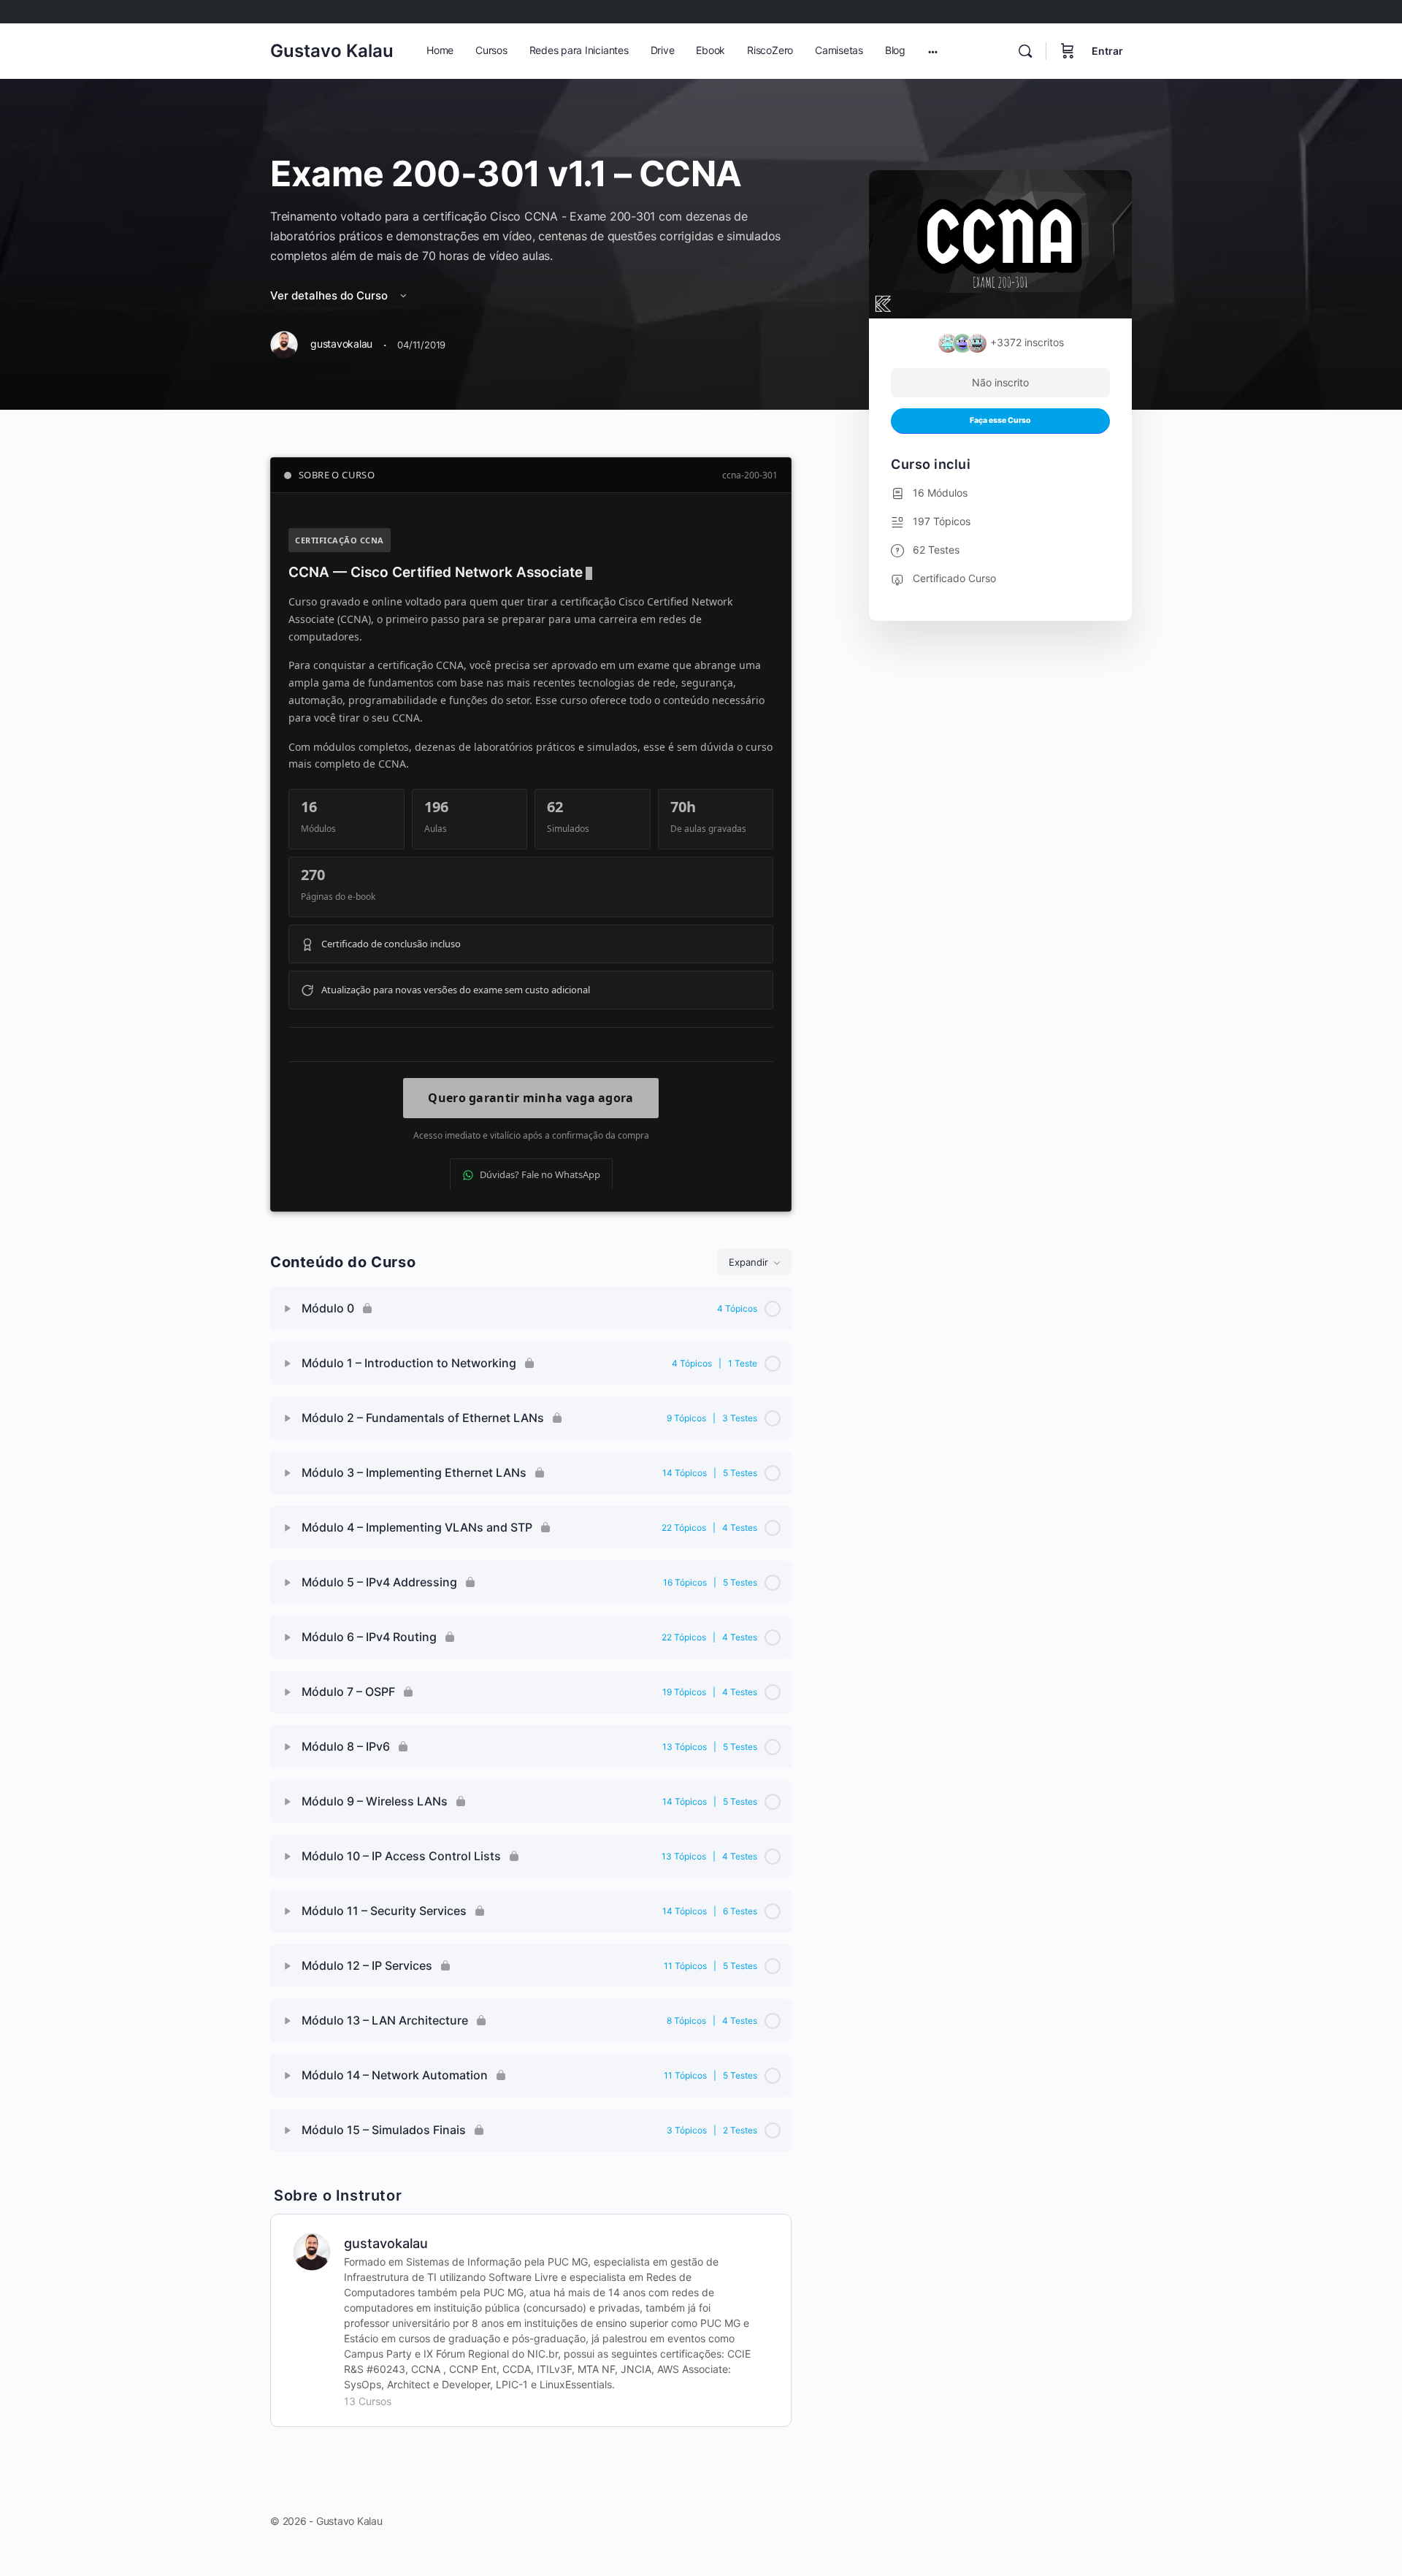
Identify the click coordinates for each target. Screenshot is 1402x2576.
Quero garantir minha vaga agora (530, 1098)
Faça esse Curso (1000, 420)
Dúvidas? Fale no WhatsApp (540, 1174)
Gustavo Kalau (332, 51)
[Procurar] (1025, 51)
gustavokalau (386, 2243)
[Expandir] (288, 1309)
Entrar (1107, 51)
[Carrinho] (1068, 51)
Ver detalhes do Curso (330, 295)
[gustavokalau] (312, 2251)
